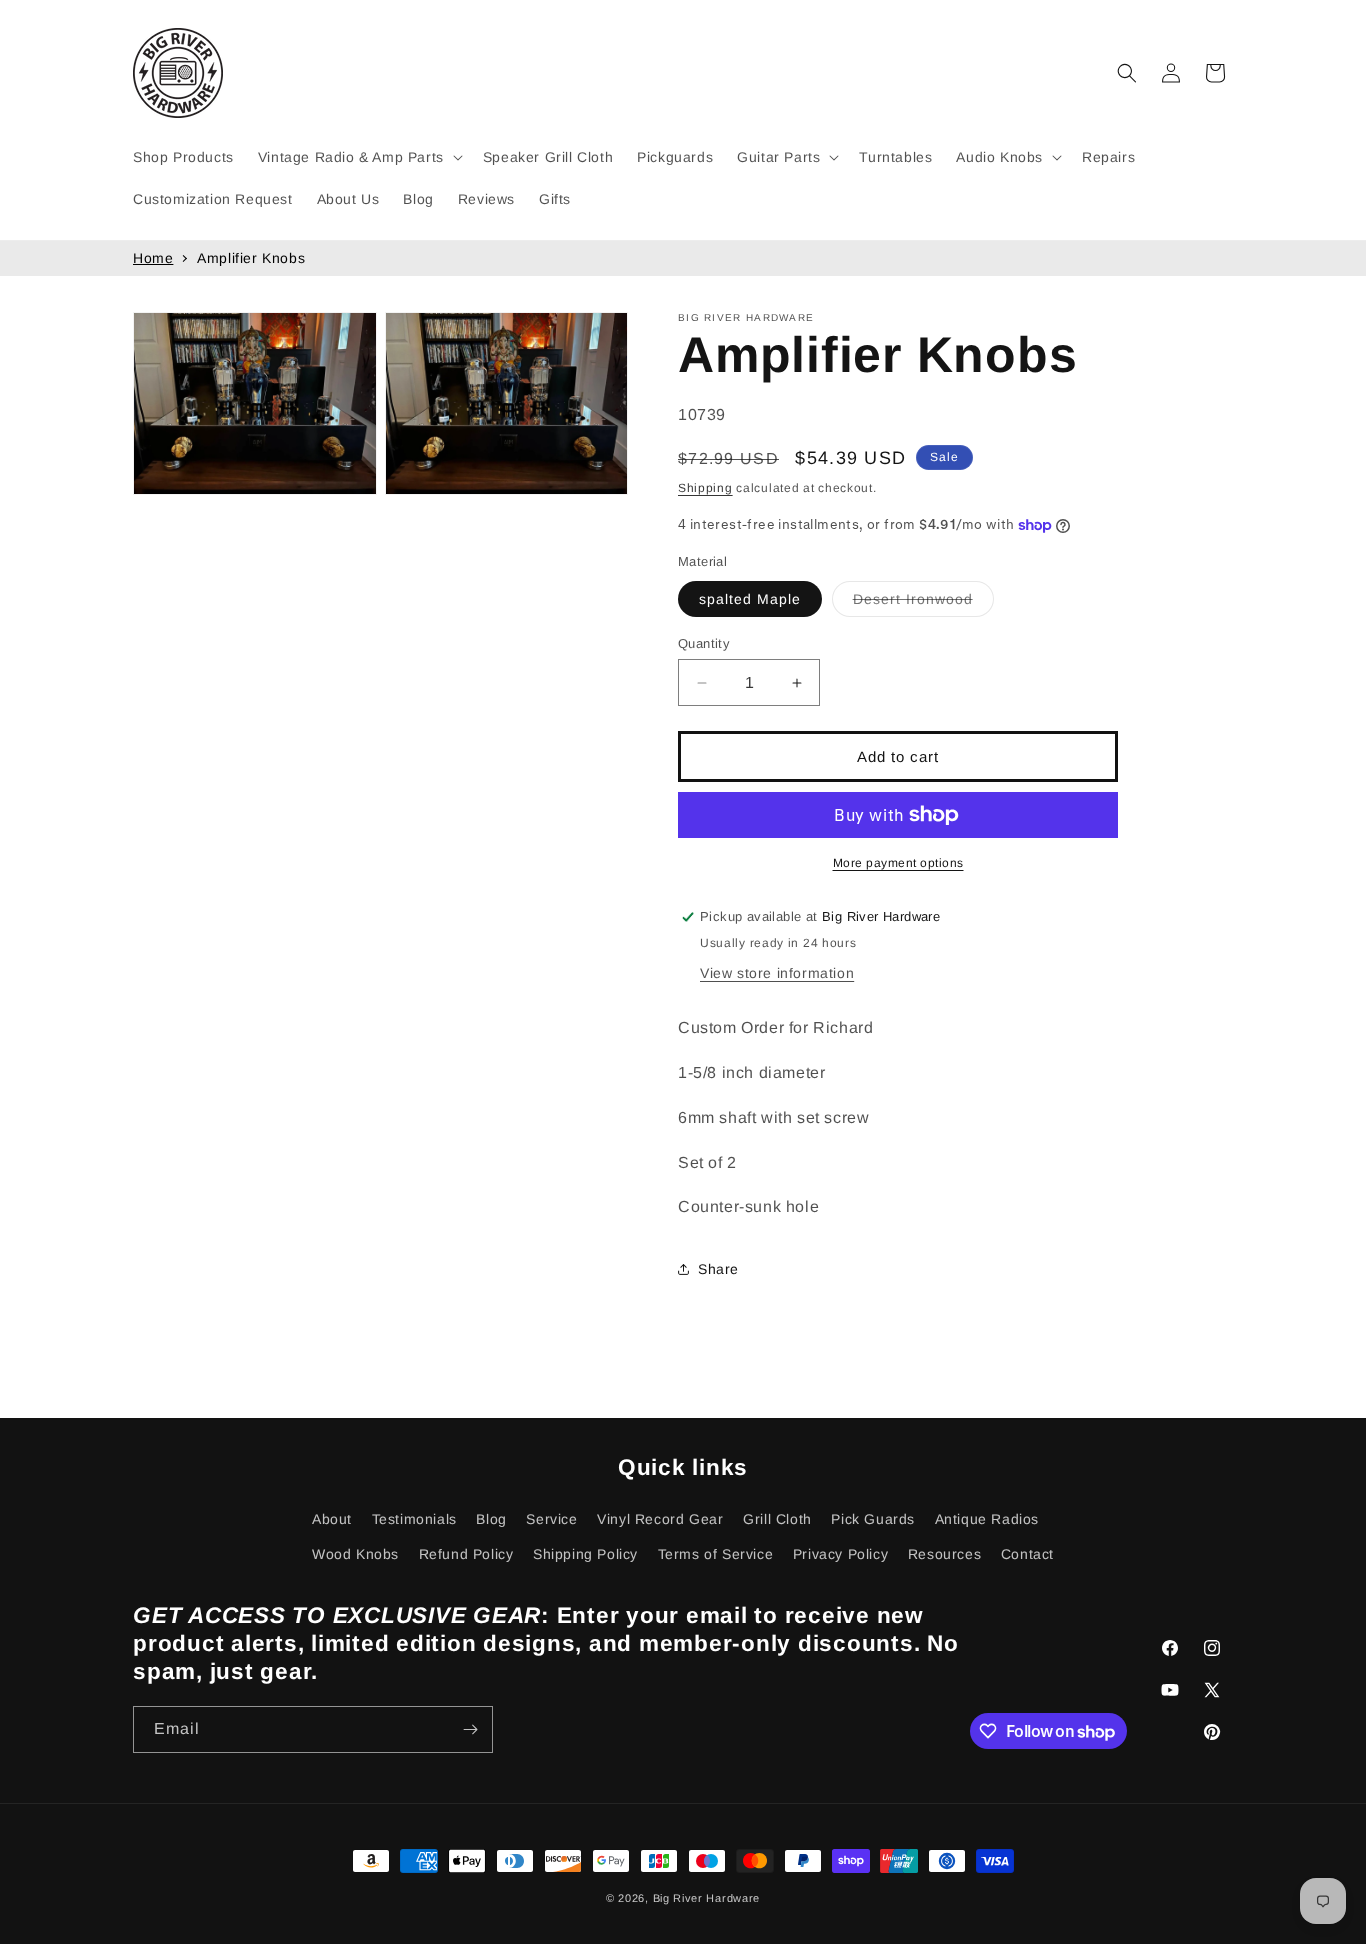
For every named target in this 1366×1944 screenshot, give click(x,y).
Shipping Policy (585, 1554)
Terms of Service (716, 1554)
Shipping (705, 488)
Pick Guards (873, 1519)
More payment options (898, 863)
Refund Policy (466, 1554)
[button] (358, 157)
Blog (491, 1519)
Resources (944, 1554)
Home (153, 258)
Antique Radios (987, 1519)
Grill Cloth (777, 1519)
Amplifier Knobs (251, 258)
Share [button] (718, 1269)
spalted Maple (750, 599)
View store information (777, 973)
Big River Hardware (707, 1898)
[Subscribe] (470, 1729)
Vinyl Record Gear (660, 1519)
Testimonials (414, 1519)
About (332, 1519)
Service (551, 1519)
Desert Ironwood (923, 603)
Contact (1027, 1554)
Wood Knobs (355, 1554)
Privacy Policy (840, 1554)
